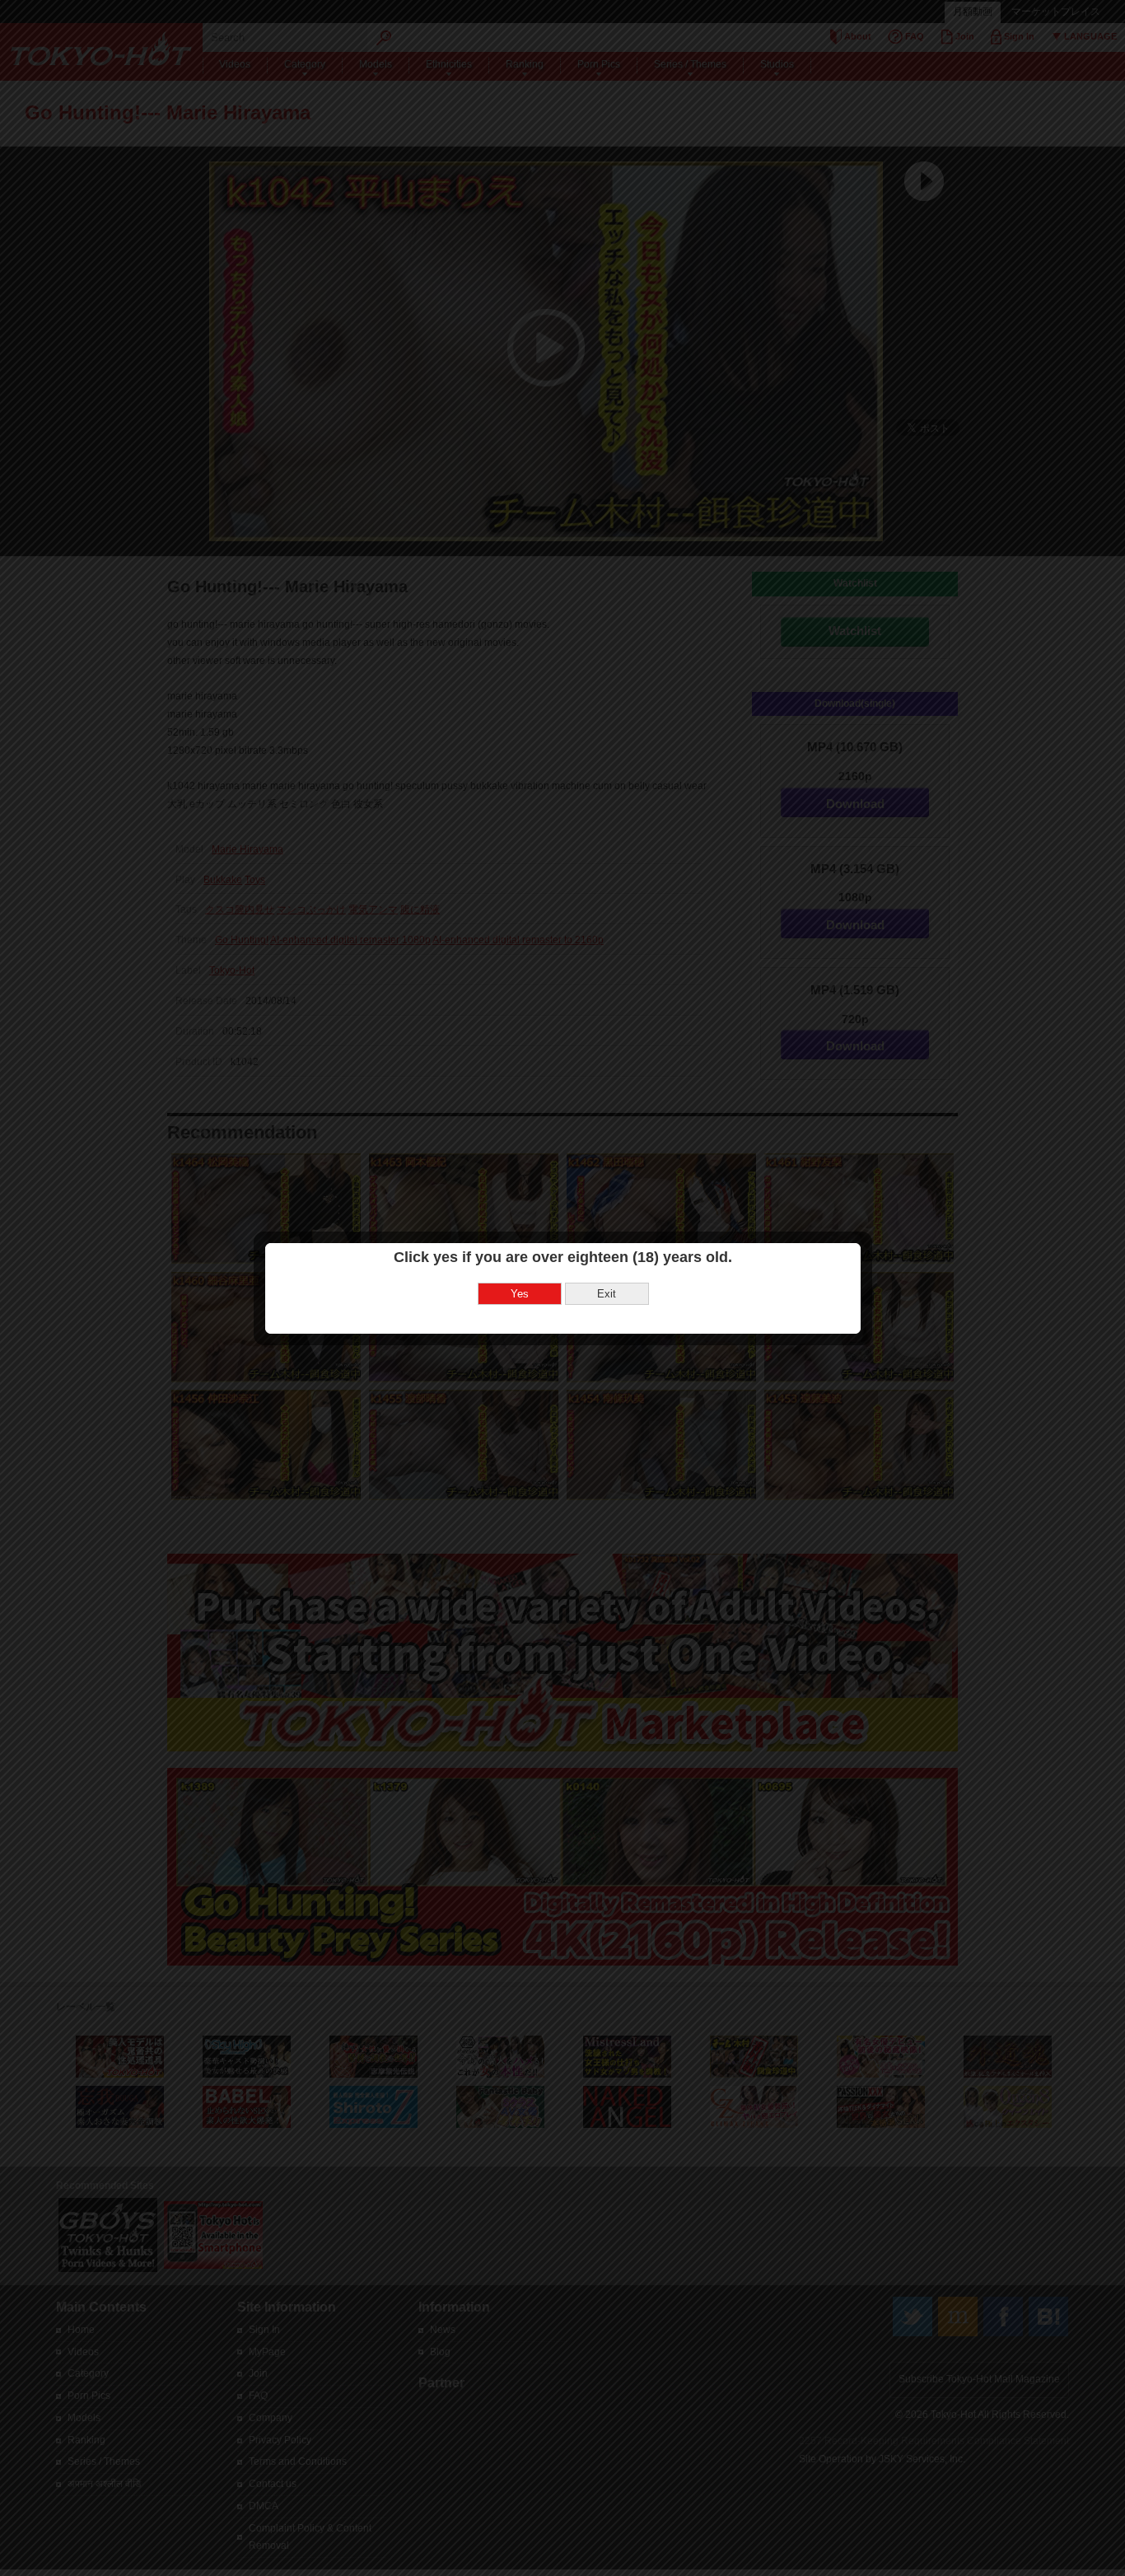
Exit (607, 1294)
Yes (520, 1294)
